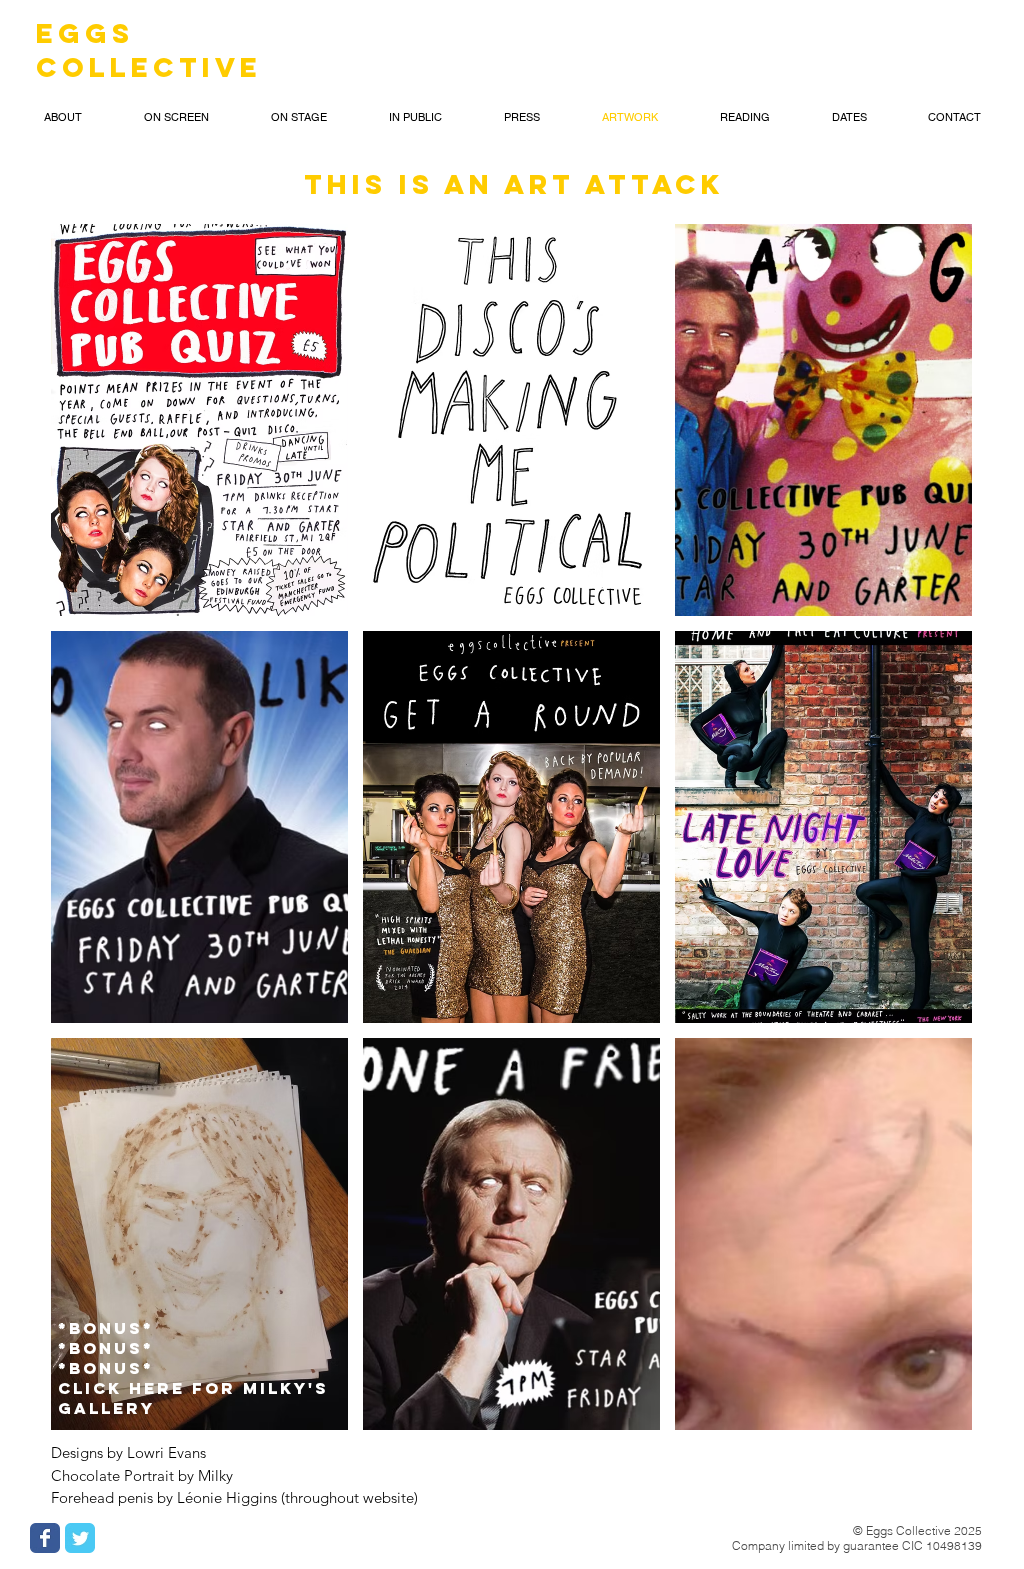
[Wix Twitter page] (80, 1538)
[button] (63, 117)
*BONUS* (109, 1328)
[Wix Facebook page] (45, 1538)
